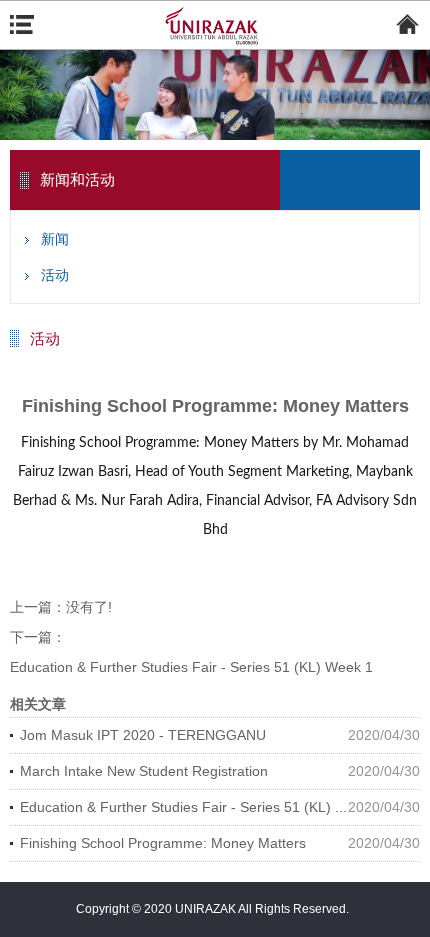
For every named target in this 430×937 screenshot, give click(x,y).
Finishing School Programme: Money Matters (163, 843)
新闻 (55, 239)
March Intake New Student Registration (144, 771)
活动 (55, 275)
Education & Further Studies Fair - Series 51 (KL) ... (183, 807)
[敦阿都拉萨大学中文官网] (215, 26)
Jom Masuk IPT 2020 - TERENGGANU (143, 735)
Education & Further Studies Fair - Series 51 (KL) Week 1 (191, 667)
